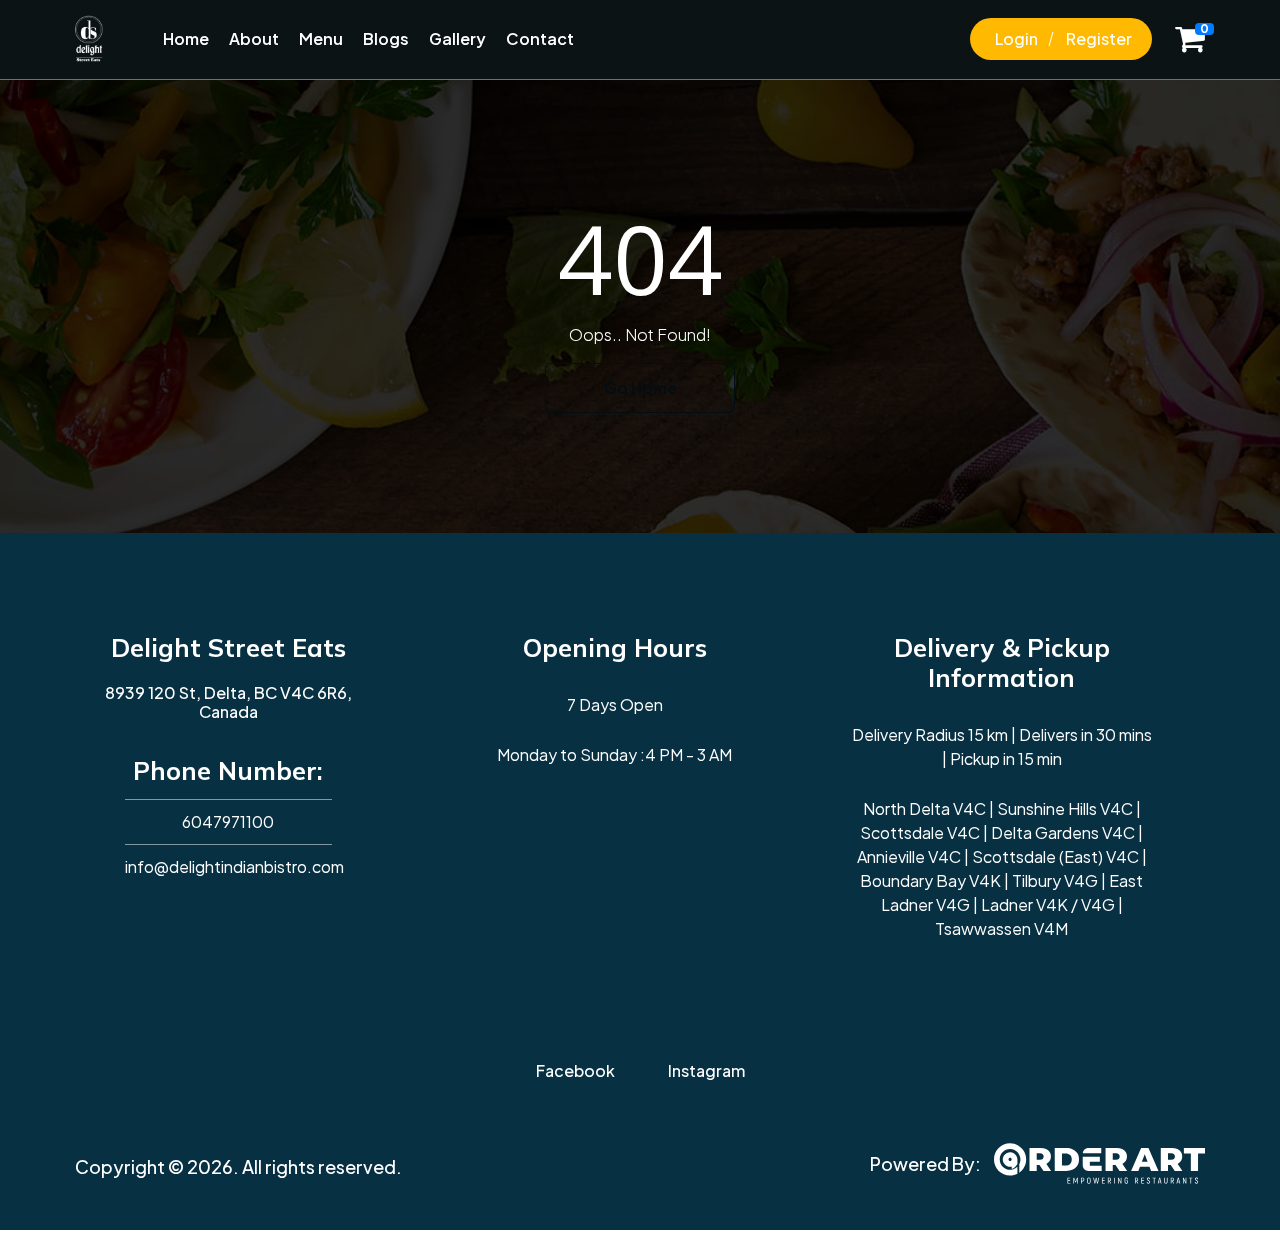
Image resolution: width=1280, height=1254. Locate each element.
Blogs (386, 38)
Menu (321, 38)
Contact (540, 38)
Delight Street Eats (228, 647)
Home (186, 38)
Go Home (640, 387)
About (254, 38)
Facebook (575, 1070)
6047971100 (228, 821)
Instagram (706, 1070)
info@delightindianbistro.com (234, 866)
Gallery (457, 38)
